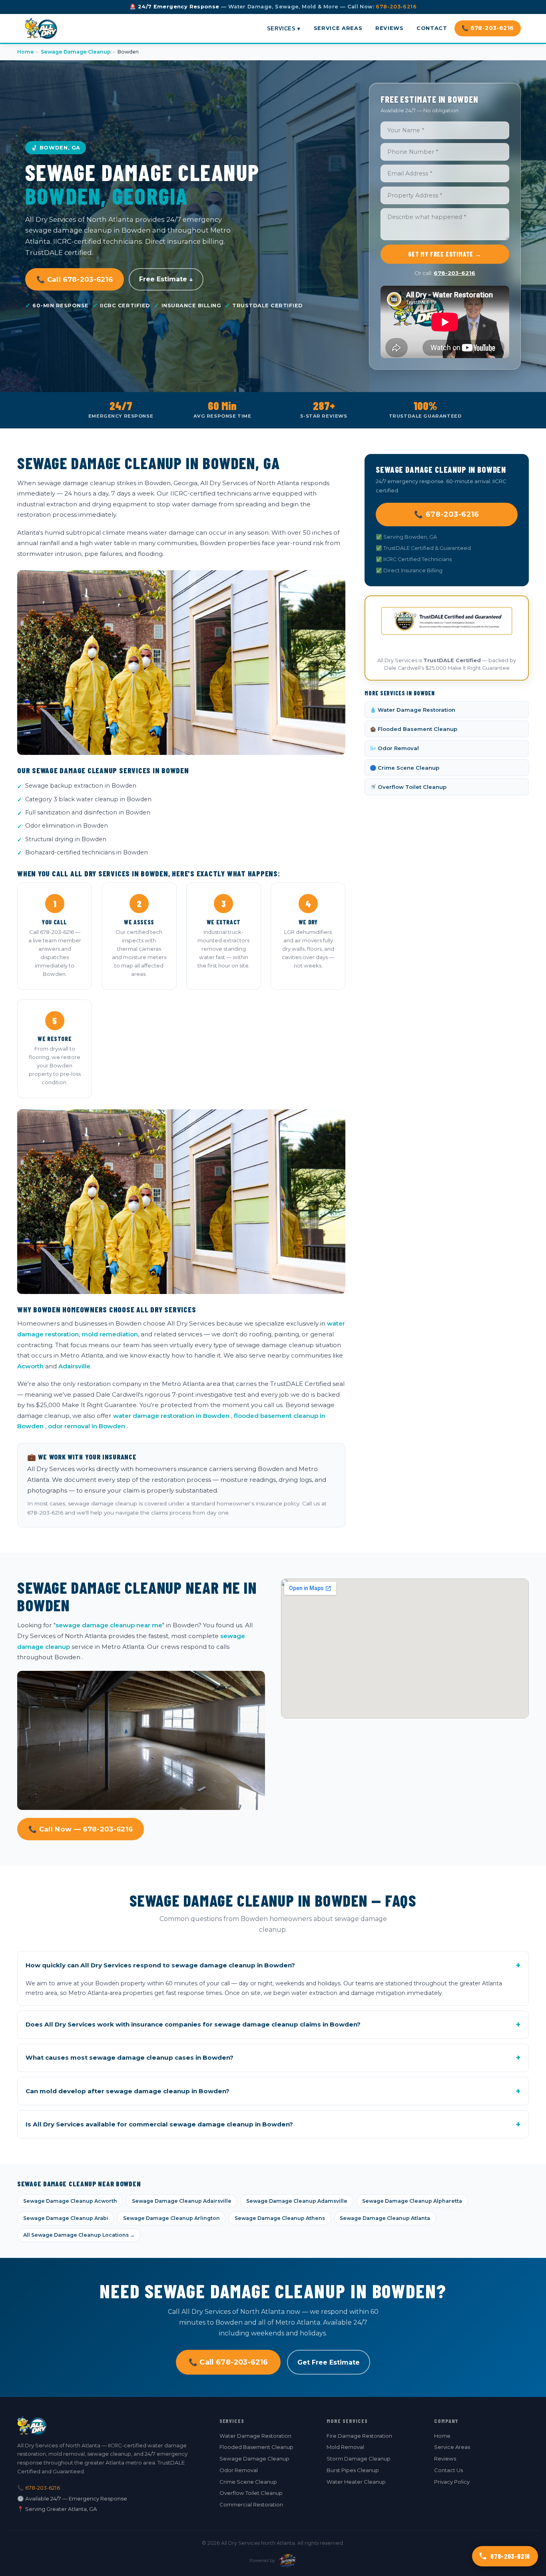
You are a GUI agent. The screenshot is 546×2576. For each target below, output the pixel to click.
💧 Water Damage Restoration (412, 710)
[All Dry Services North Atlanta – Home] (41, 28)
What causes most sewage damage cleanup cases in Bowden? (273, 2058)
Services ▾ (284, 28)
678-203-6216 (396, 7)
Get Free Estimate (329, 2362)
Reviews (389, 28)
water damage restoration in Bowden (171, 1416)
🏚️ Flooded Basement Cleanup (413, 729)
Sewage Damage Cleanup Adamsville (297, 2201)
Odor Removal (239, 2470)
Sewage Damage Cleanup (76, 52)
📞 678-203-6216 (488, 28)
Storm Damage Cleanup (359, 2459)
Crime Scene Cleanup (248, 2482)
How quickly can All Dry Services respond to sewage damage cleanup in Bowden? (273, 1965)
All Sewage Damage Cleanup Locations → (79, 2235)
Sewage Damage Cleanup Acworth (70, 2201)
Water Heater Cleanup (356, 2482)
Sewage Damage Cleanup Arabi (66, 2218)
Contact (432, 28)
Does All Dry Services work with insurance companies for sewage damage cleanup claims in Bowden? (273, 2025)
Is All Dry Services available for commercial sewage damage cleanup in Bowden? (273, 2124)
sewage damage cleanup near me (109, 1625)
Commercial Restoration (251, 2504)
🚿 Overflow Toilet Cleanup (408, 787)
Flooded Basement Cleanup (256, 2447)
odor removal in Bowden (87, 1426)
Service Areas (338, 28)
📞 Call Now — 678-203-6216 (81, 1829)
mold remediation (110, 1334)
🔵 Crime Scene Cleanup (405, 768)
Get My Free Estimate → (445, 254)
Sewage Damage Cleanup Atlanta (385, 2218)
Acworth (30, 1366)
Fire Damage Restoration (359, 2436)
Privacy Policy (452, 2482)
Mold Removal (345, 2447)
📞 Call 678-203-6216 (75, 279)
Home (26, 52)
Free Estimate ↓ (166, 279)
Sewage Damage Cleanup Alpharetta (412, 2201)
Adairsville (74, 1366)
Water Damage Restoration (255, 2436)
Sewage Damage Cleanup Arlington (171, 2218)
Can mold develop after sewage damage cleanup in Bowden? (273, 2091)
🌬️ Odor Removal (394, 748)
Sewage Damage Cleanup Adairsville (182, 2201)
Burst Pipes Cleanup (353, 2470)
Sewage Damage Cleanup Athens (280, 2218)
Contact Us (448, 2470)
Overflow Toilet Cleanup (251, 2493)
